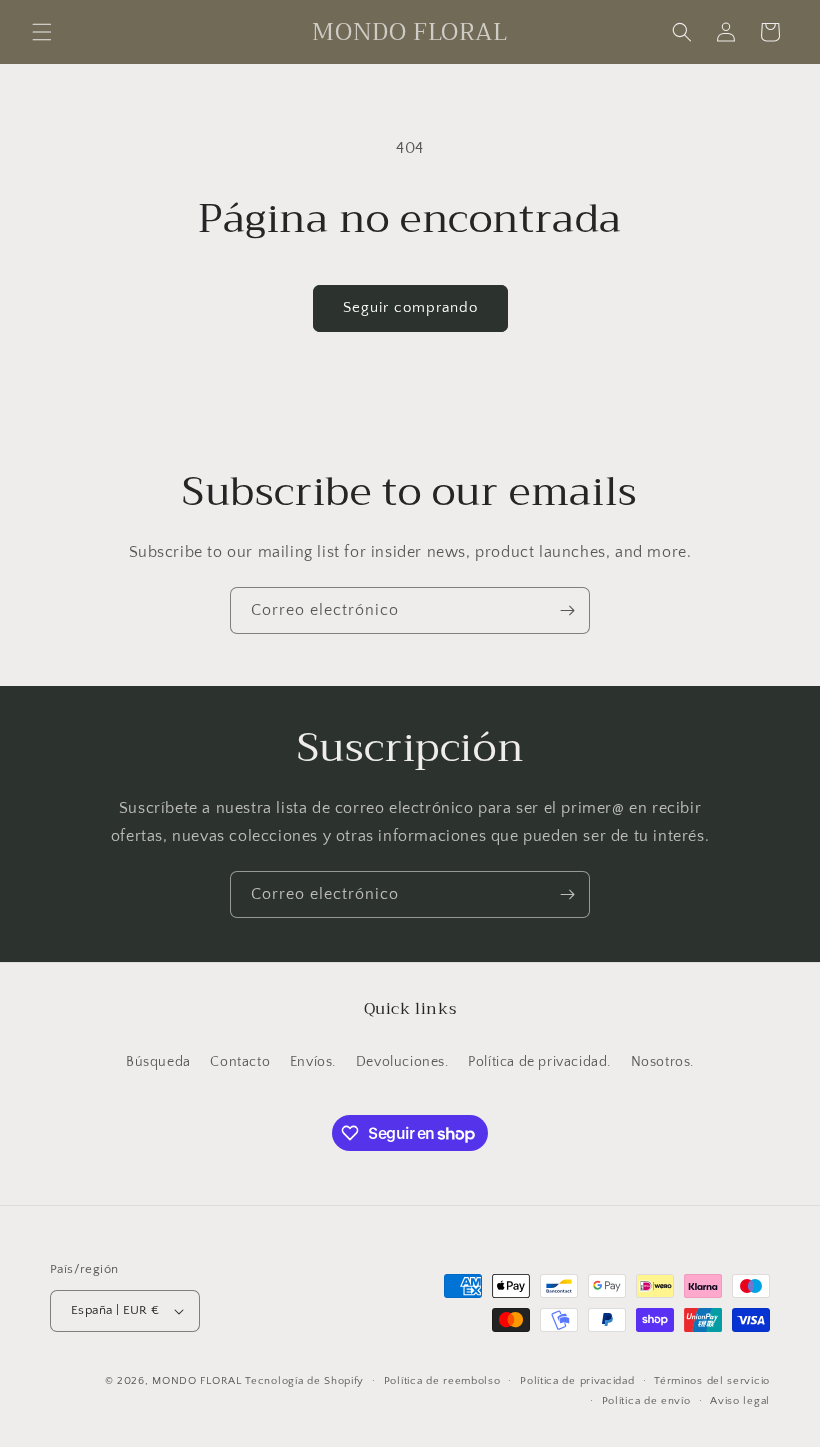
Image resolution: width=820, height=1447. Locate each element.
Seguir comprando (410, 307)
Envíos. (313, 1062)
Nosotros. (662, 1062)
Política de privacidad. (539, 1062)
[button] (42, 32)
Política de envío (646, 1401)
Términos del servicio (712, 1381)
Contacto (240, 1062)
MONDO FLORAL (196, 1381)
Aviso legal (740, 1401)
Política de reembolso (442, 1381)
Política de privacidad (577, 1381)
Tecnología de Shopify (304, 1381)
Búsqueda (158, 1062)
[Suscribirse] (567, 610)
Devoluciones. (402, 1062)
